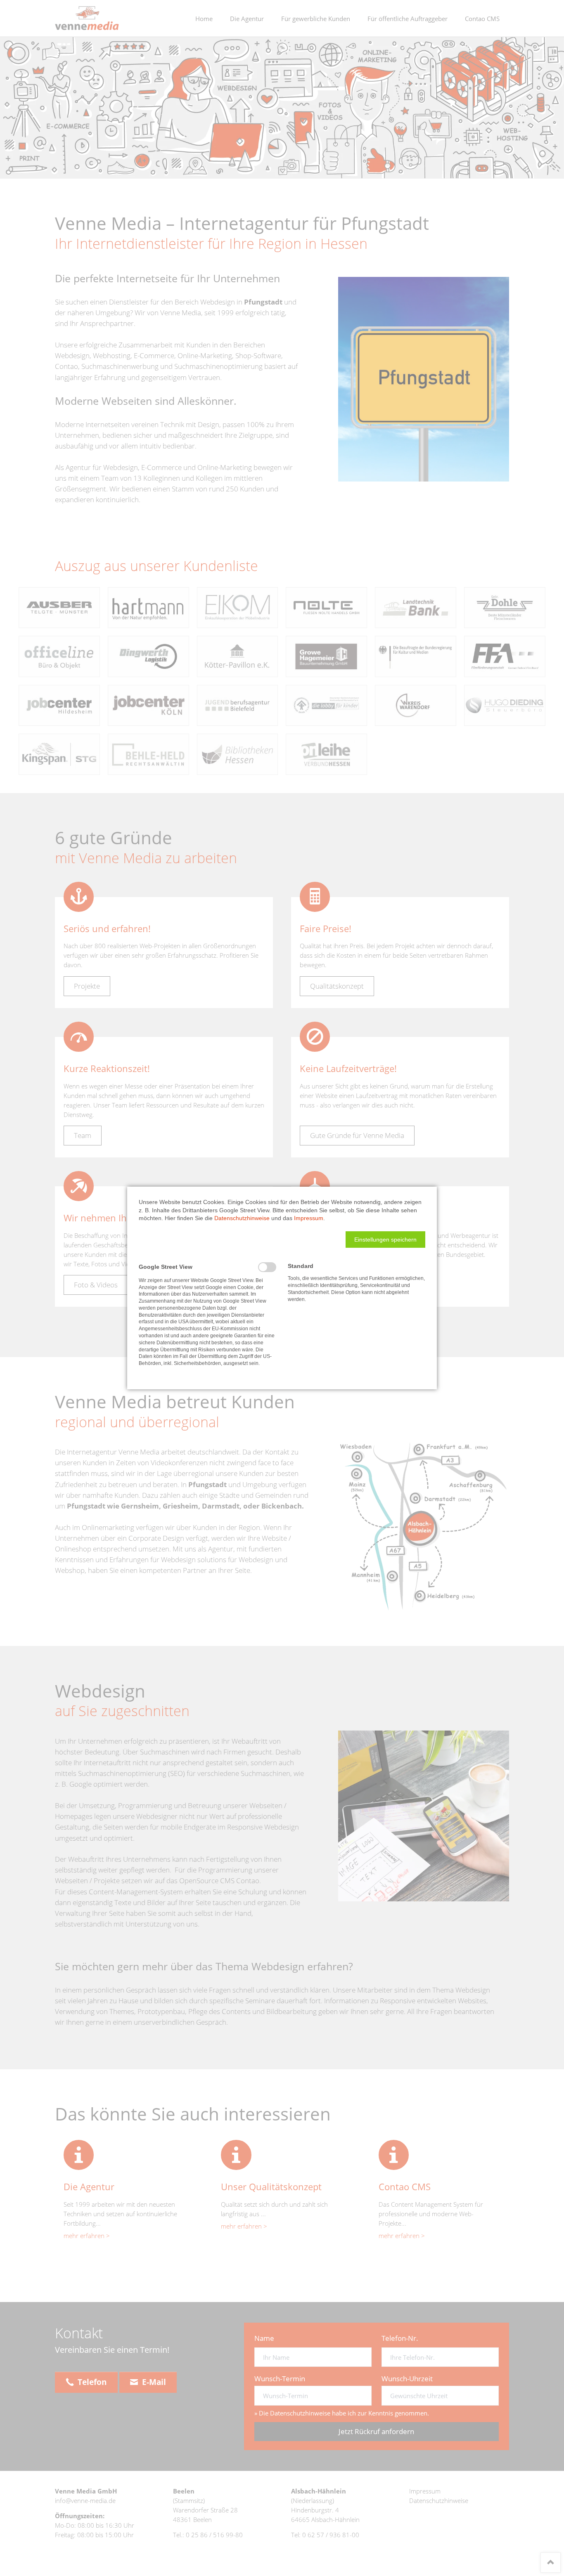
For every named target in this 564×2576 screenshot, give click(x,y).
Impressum (309, 1218)
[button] (385, 1240)
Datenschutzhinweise (242, 1218)
